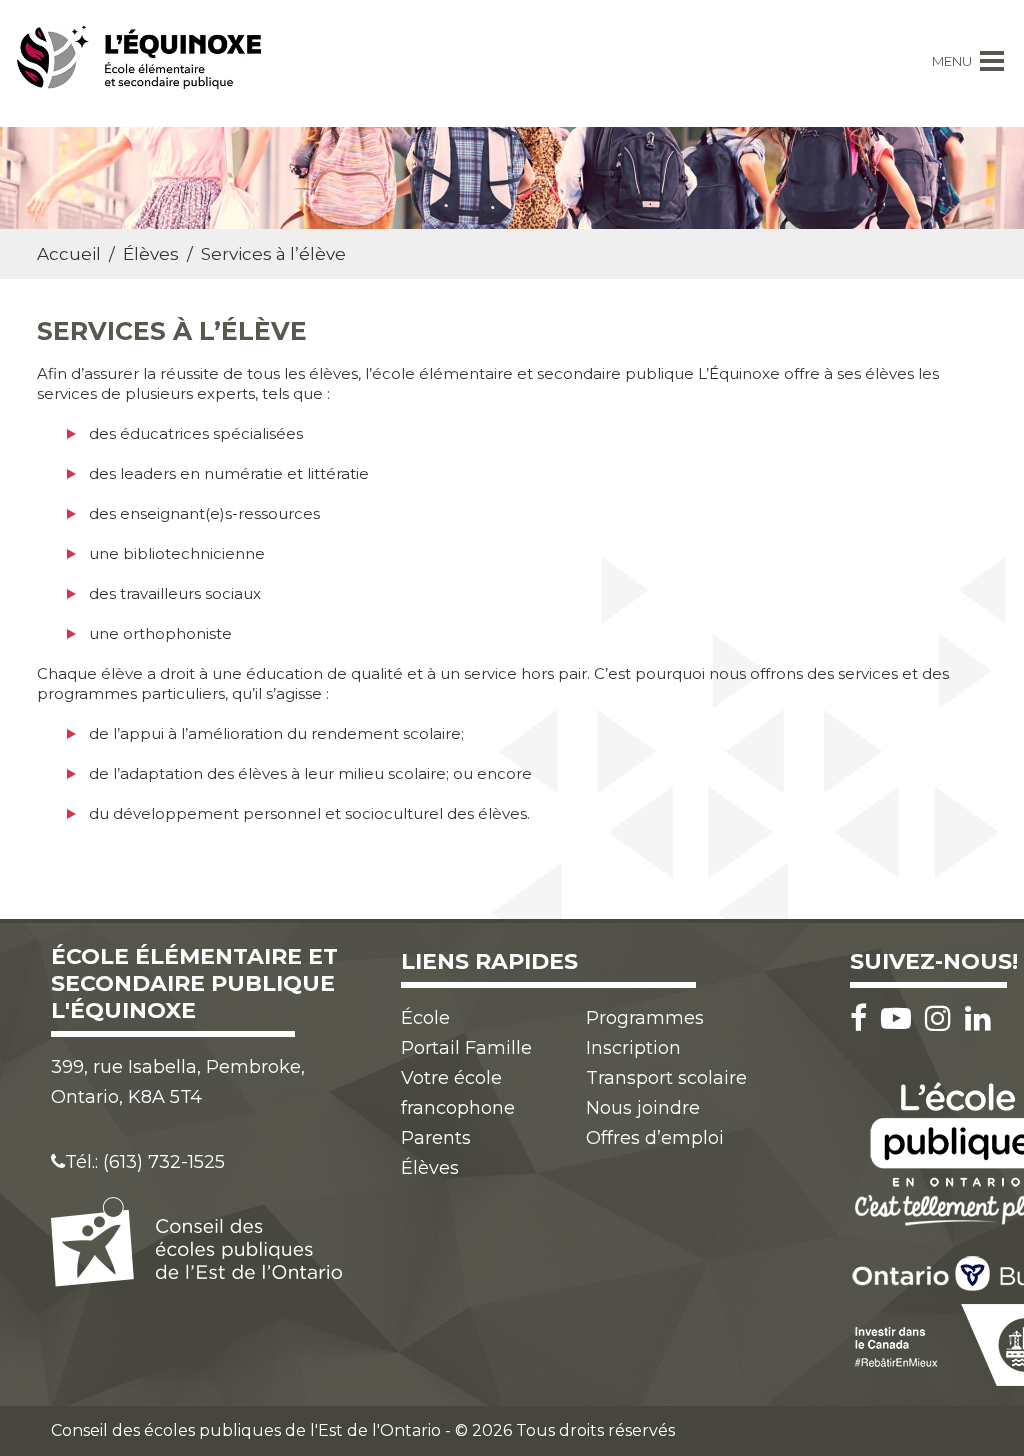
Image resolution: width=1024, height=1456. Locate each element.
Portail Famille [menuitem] (466, 1048)
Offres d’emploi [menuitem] (655, 1138)
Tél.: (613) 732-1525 (145, 1162)
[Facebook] (863, 1018)
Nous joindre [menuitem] (643, 1108)
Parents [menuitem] (436, 1138)
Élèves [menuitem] (430, 1168)
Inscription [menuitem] (633, 1048)
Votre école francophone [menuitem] (458, 1093)
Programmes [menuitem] (645, 1018)
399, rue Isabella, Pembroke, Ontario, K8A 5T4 (178, 1082)
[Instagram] (943, 1018)
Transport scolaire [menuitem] (666, 1078)
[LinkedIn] (978, 1018)
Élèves (151, 254)
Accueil (69, 254)
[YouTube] (901, 1018)
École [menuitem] (425, 1018)
